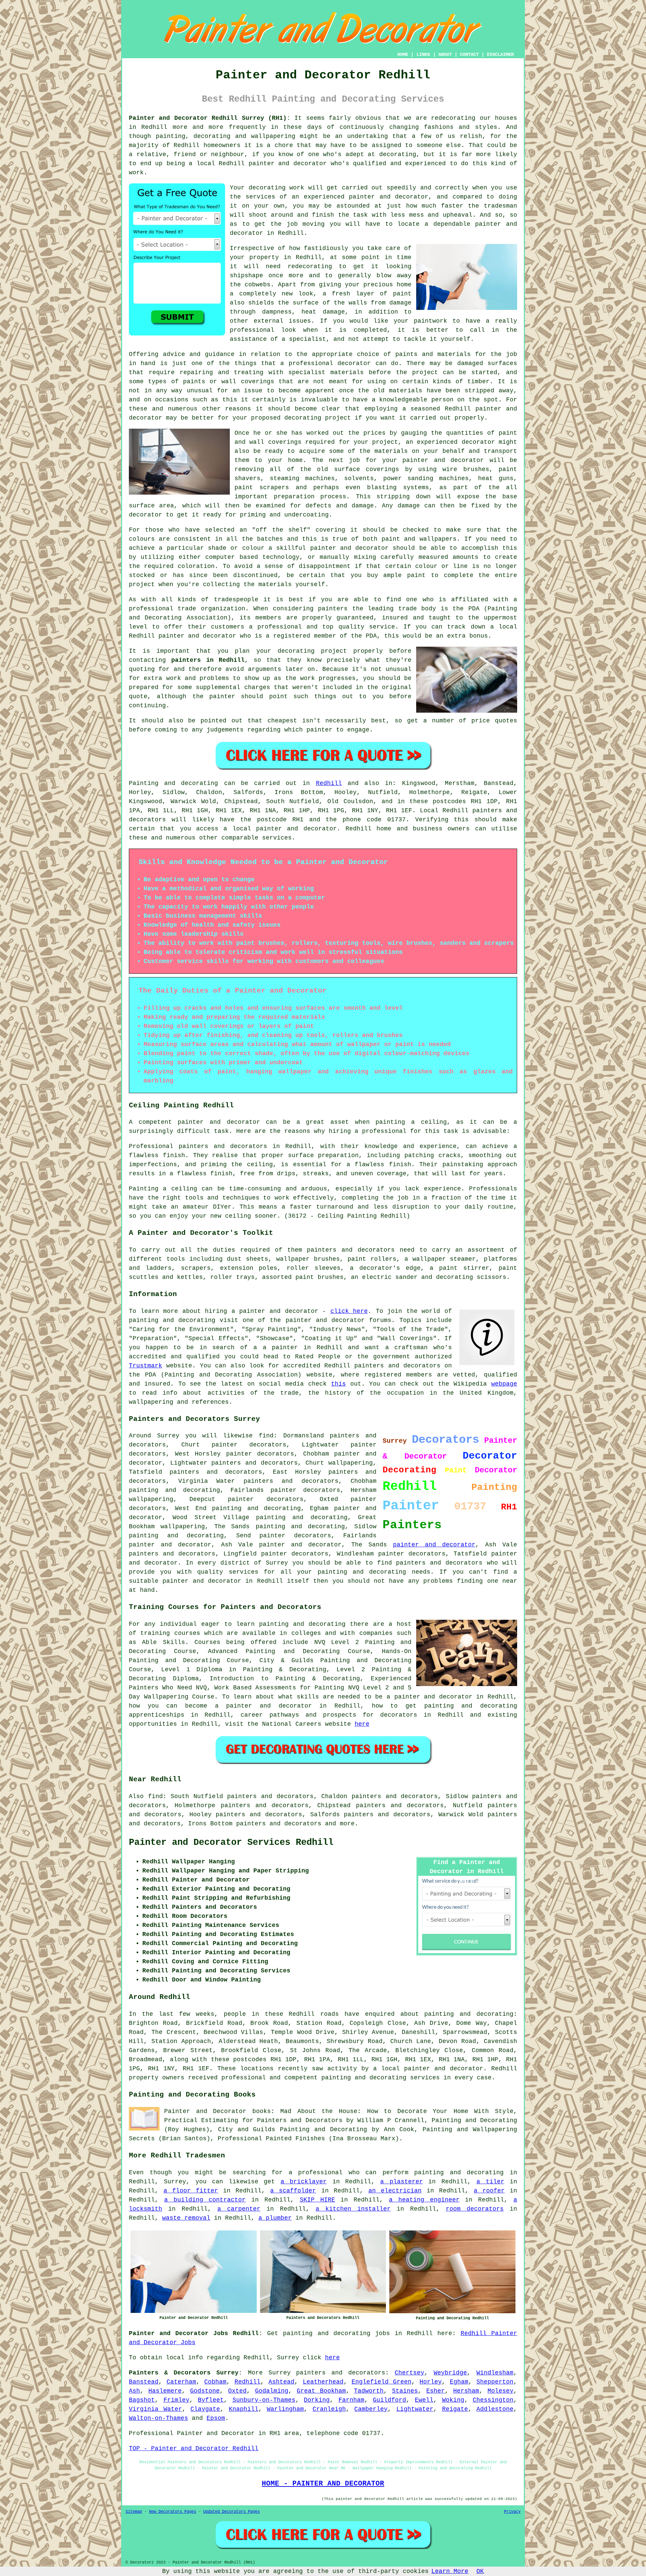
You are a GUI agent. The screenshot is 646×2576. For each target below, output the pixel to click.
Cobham (215, 2382)
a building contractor (205, 2200)
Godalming (272, 2391)
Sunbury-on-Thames (264, 2400)
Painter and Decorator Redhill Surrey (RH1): (210, 118)
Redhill (329, 783)
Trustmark (146, 1366)
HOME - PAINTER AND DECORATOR (323, 2483)
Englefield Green (382, 2382)
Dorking (317, 2400)
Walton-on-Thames (158, 2418)
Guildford (389, 2400)
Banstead (144, 2382)
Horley (431, 2382)
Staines (405, 2391)
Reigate (455, 2409)
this (338, 1384)
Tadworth (369, 2391)
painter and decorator (434, 1545)
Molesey (500, 2391)
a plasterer (401, 2182)
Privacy (512, 2512)
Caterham (181, 2382)
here (362, 1724)
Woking (453, 2400)
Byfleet (211, 2400)
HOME (403, 55)
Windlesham (495, 2373)
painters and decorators (291, 1481)
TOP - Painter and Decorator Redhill (194, 2448)
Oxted (237, 2391)
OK (480, 2571)
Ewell (424, 2400)
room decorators (475, 2209)
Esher (436, 2391)
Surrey (280, 2373)
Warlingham (285, 2409)
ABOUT (445, 55)
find (155, 1796)
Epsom (216, 2418)
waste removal (186, 2218)
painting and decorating (300, 1527)
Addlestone (495, 2409)
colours (142, 539)
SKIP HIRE (317, 2200)
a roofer (489, 2191)
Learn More (450, 2571)
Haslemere (165, 2391)
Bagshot (142, 2400)
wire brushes (466, 469)
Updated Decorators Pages (231, 2512)
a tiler (490, 2182)
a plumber (275, 2218)
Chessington (493, 2400)
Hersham (466, 2391)
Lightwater (415, 2409)
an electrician (395, 2191)
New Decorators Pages (173, 2512)
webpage (504, 1384)
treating (249, 372)
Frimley (176, 2400)
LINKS (423, 55)
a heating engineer (424, 2200)
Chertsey (409, 2373)
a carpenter (239, 2209)
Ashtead (281, 2382)
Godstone (205, 2391)
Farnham (351, 2400)
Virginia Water (155, 2409)
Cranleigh (329, 2409)
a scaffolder (293, 2191)
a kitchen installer (353, 2209)
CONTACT (469, 55)
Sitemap (134, 2512)
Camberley (371, 2409)
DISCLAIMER (500, 55)
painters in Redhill (208, 660)
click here (349, 1311)
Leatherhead (323, 2382)
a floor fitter (191, 2191)
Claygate (205, 2409)
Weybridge (450, 2373)
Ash (134, 2391)
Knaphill (244, 2409)
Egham (459, 2382)
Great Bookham (321, 2391)
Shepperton (495, 2382)
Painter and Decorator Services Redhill (231, 1842)
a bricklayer (304, 2182)
